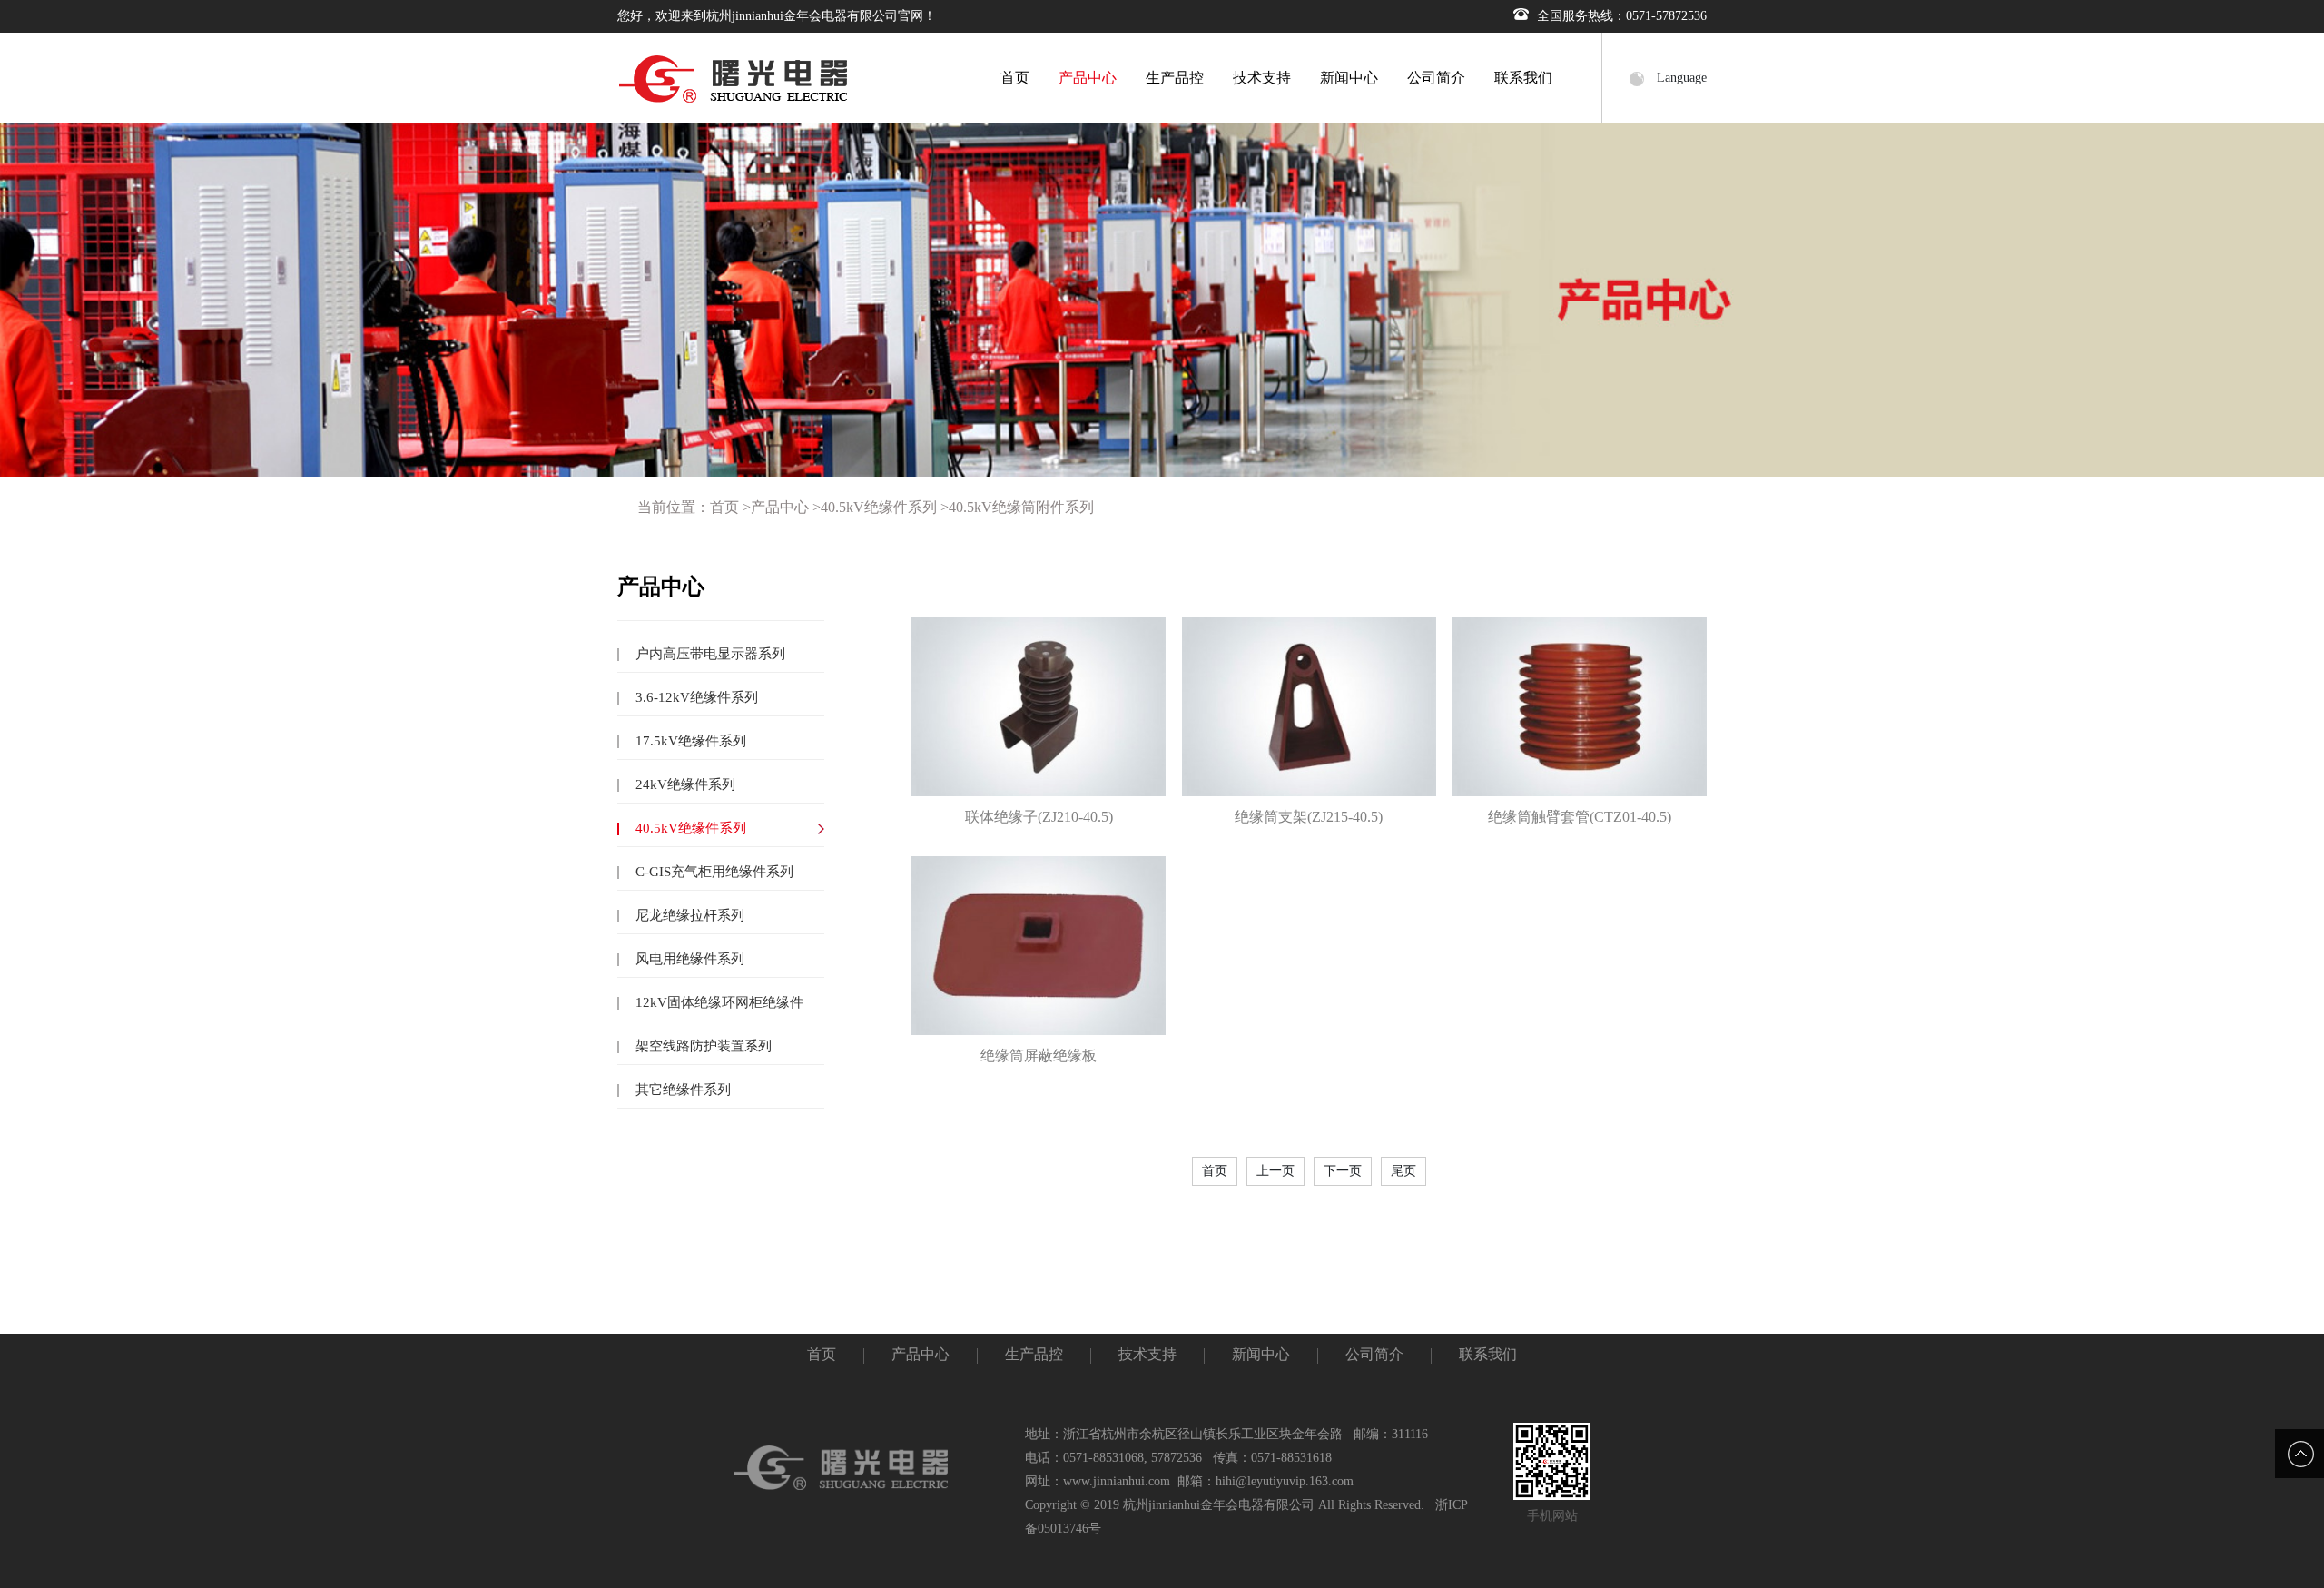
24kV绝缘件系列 (684, 784)
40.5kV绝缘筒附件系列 (1021, 507)
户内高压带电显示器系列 (709, 654)
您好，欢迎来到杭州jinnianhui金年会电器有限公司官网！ (777, 16)
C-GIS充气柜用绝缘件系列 (713, 872)
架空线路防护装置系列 (702, 1046)
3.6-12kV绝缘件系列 (695, 697)
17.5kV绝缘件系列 (689, 741)
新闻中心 (1349, 78)
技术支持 (1262, 78)
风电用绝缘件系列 (688, 959)
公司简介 (1436, 78)
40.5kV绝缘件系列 (879, 507)
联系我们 (1523, 78)
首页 (1015, 78)
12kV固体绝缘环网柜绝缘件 (718, 1002)
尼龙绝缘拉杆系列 (688, 915)
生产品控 (1175, 78)
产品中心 (1088, 78)
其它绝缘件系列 (681, 1090)
